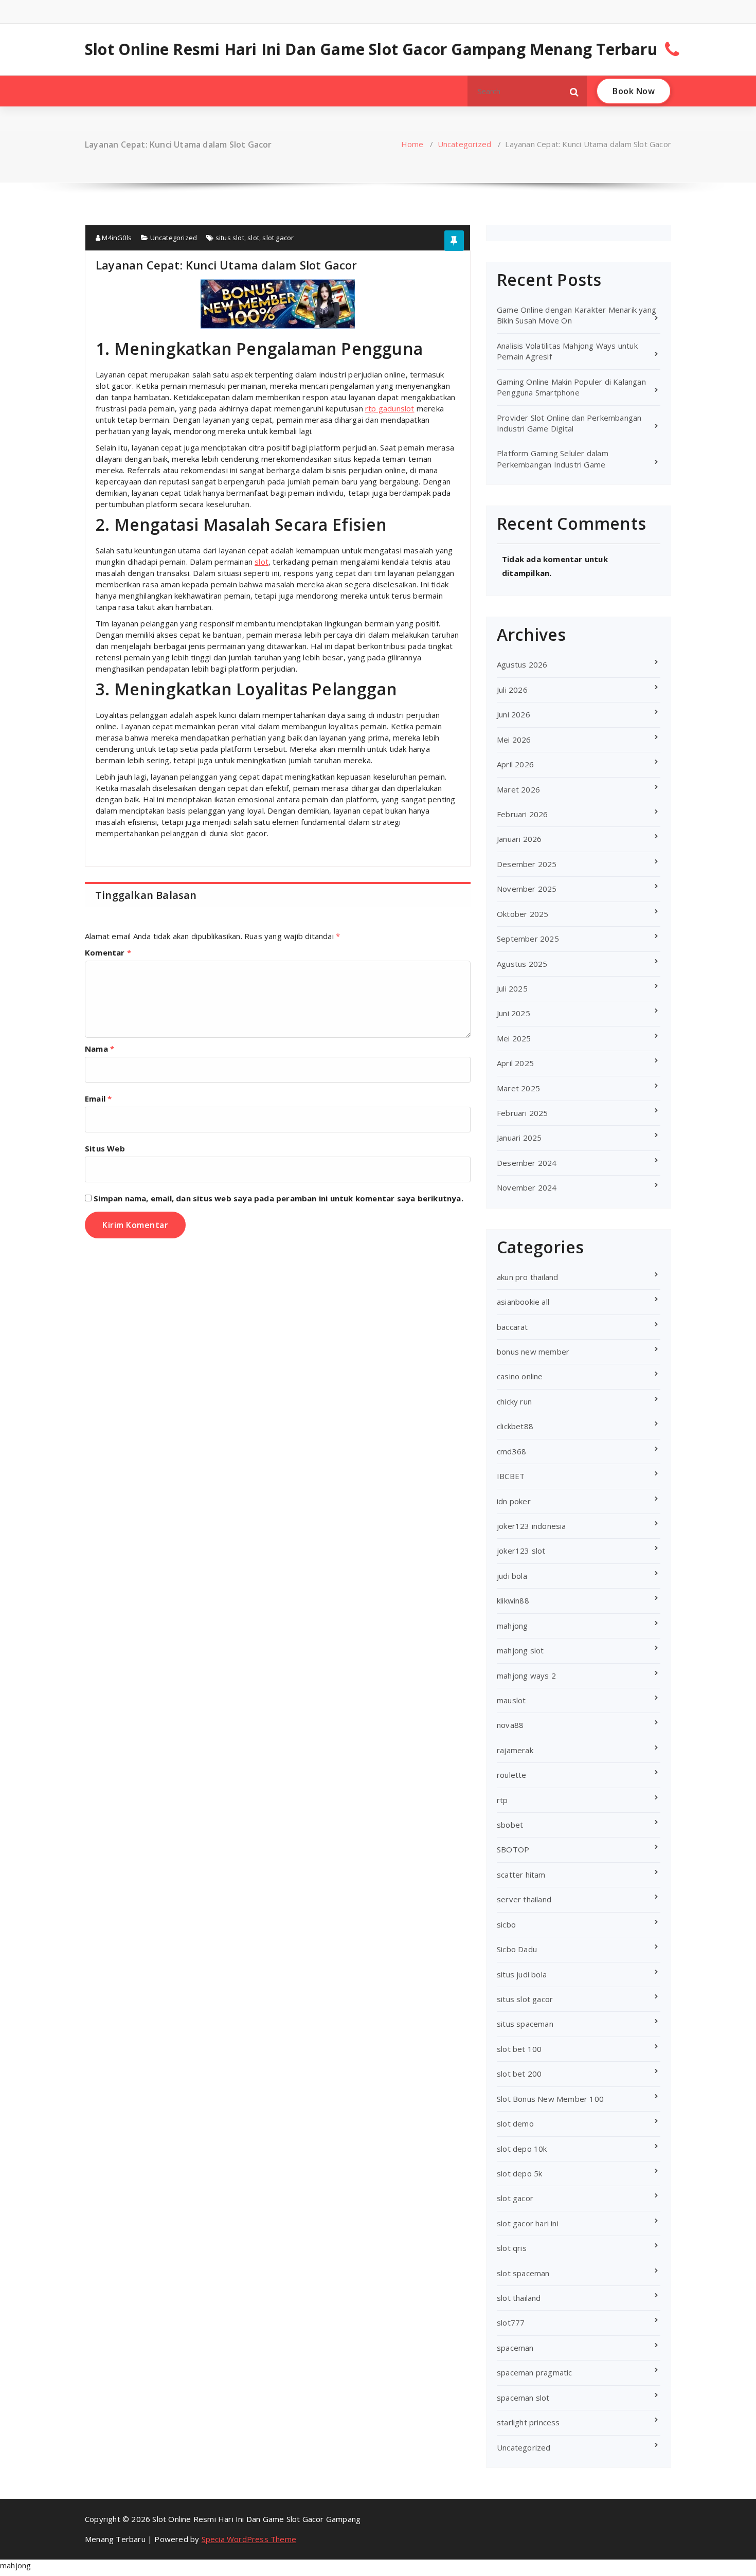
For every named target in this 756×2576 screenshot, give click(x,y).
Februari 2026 (523, 814)
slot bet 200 (519, 2074)
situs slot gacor (525, 1999)
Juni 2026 (514, 714)
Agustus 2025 (522, 964)
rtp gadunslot (390, 408)
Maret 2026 (518, 789)
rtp (502, 1800)
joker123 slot (521, 1551)
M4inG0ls (116, 238)
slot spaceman (523, 2273)
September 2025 (528, 939)
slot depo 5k (519, 2173)
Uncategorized (465, 144)
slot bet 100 (519, 2049)
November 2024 (527, 1187)
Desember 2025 (527, 864)
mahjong (512, 1626)
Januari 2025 (519, 1138)
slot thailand (519, 2298)
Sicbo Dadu (517, 1949)
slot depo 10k (522, 2149)
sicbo (506, 1924)
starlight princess (528, 2422)
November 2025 (527, 889)
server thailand (524, 1899)
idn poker (514, 1501)
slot (253, 238)
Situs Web (105, 1148)
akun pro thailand (527, 1277)
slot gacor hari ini (528, 2223)
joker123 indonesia (532, 1526)
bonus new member (533, 1352)
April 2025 (515, 1063)
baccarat (512, 1327)
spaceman (515, 2348)
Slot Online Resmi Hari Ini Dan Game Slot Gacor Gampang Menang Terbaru (371, 49)
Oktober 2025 (523, 914)
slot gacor (278, 238)
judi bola (512, 1576)
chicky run (514, 1401)
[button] (574, 91)
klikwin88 (513, 1600)
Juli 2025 (512, 988)
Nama (100, 1049)
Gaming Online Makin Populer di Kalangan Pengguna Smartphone (571, 387)
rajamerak (515, 1750)
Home (412, 144)
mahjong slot (520, 1650)
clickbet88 (515, 1426)
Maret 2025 (518, 1088)
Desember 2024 (527, 1163)
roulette (512, 1775)
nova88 (510, 1725)
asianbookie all (523, 1302)
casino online (520, 1376)
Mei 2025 (514, 1038)
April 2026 (515, 764)
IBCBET (511, 1476)
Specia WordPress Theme (249, 2539)
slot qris (512, 2248)
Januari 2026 (519, 839)
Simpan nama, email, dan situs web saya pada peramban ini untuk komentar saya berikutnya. (278, 1198)
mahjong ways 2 (526, 1676)
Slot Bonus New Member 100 (550, 2099)
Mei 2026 (514, 740)
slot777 (511, 2322)
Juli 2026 (512, 690)
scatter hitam (521, 1875)
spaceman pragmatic (535, 2372)
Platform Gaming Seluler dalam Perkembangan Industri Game (553, 458)
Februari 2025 (523, 1113)
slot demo (515, 2123)
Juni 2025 (514, 1013)
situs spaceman (525, 2024)
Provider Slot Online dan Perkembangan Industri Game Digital (569, 423)
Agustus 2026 (522, 664)
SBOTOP (513, 1849)
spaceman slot (523, 2398)
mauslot (511, 1700)
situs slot (230, 238)
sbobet (510, 1825)
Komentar (108, 952)
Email (98, 1098)
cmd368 (511, 1451)
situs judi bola (522, 1974)
